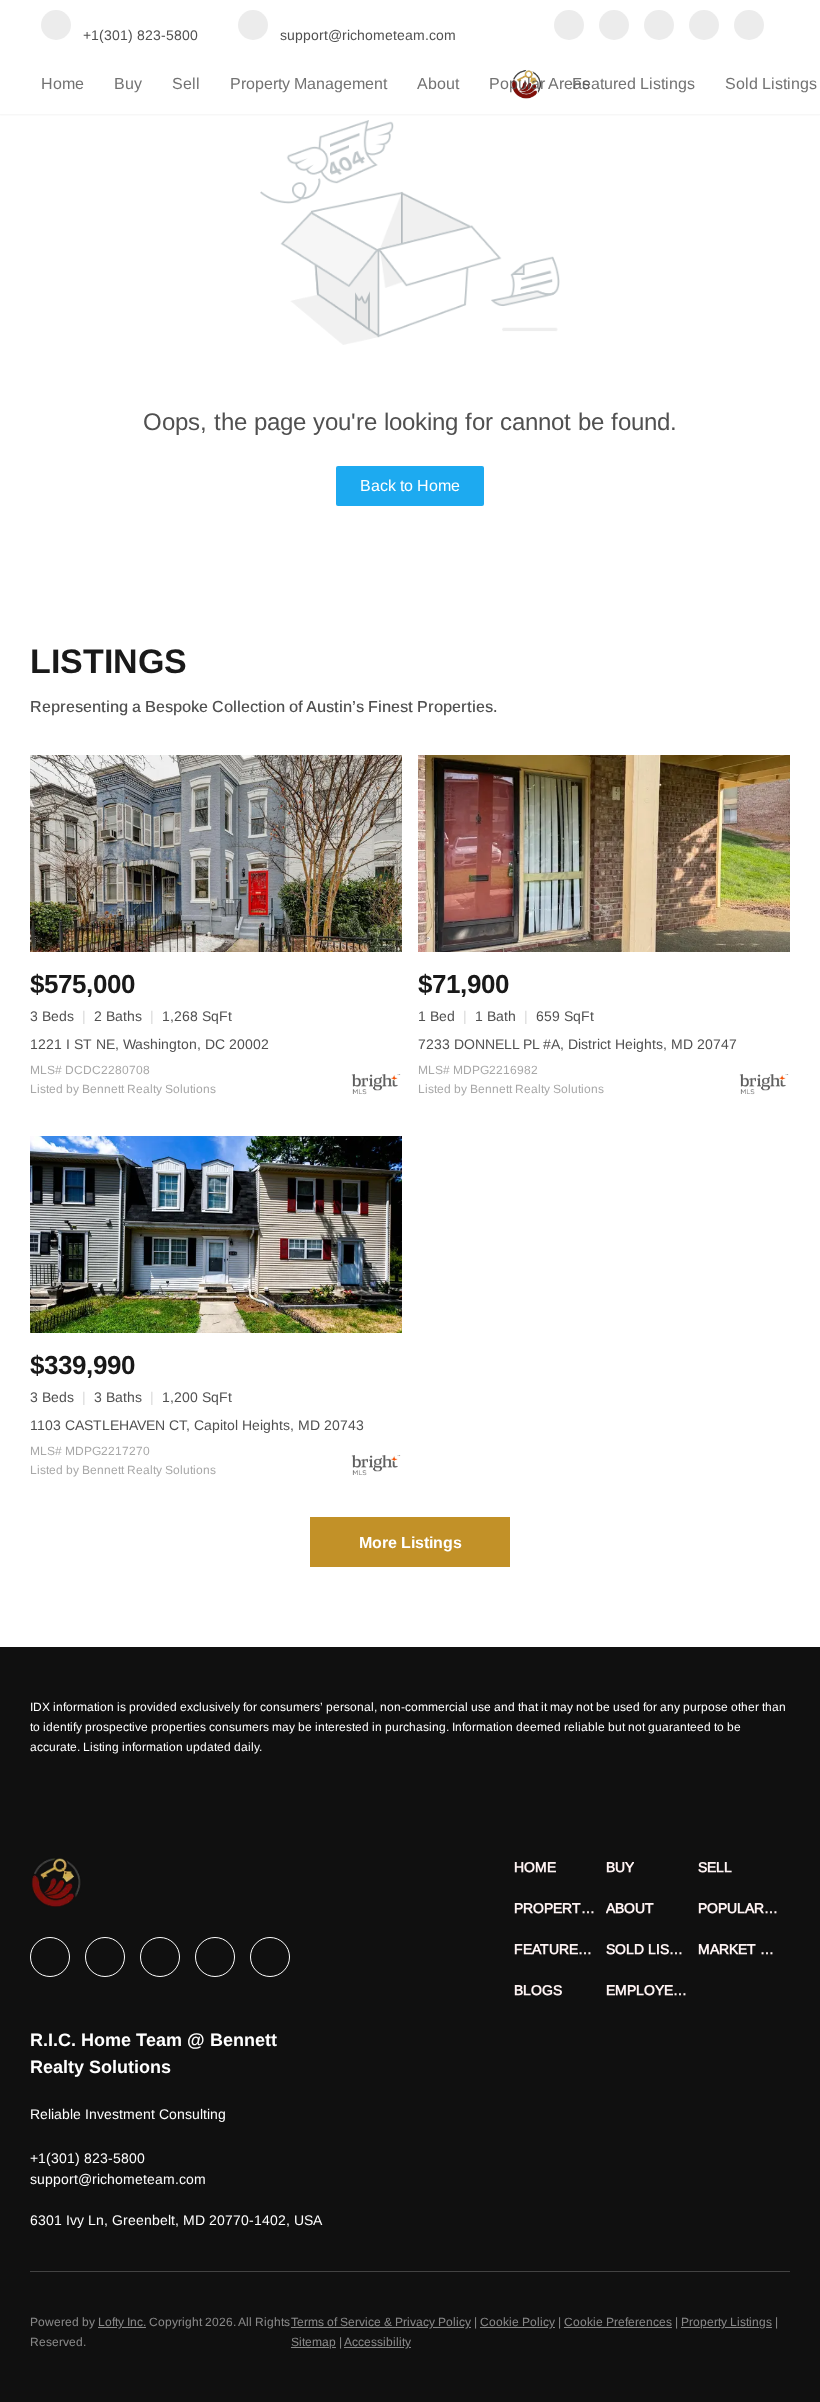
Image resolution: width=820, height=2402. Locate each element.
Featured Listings (633, 83)
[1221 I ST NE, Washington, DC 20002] (216, 853)
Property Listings (726, 2322)
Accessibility (377, 2342)
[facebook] (569, 27)
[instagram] (704, 27)
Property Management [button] (308, 83)
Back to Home (410, 485)
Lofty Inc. (122, 2322)
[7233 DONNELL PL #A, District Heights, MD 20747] (604, 853)
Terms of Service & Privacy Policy (381, 2322)
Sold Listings (771, 83)
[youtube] (749, 27)
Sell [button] (186, 83)
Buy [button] (128, 83)
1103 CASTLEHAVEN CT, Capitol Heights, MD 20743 (197, 1425)
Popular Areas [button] (539, 83)
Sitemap (313, 2342)
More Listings (410, 1542)
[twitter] (659, 27)
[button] (560, 1867)
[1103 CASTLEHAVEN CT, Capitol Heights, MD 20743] (216, 1234)
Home (62, 83)
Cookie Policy (517, 2322)
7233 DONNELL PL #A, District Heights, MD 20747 (577, 1044)
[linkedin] (614, 27)
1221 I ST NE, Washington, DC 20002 (149, 1044)
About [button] (438, 83)
